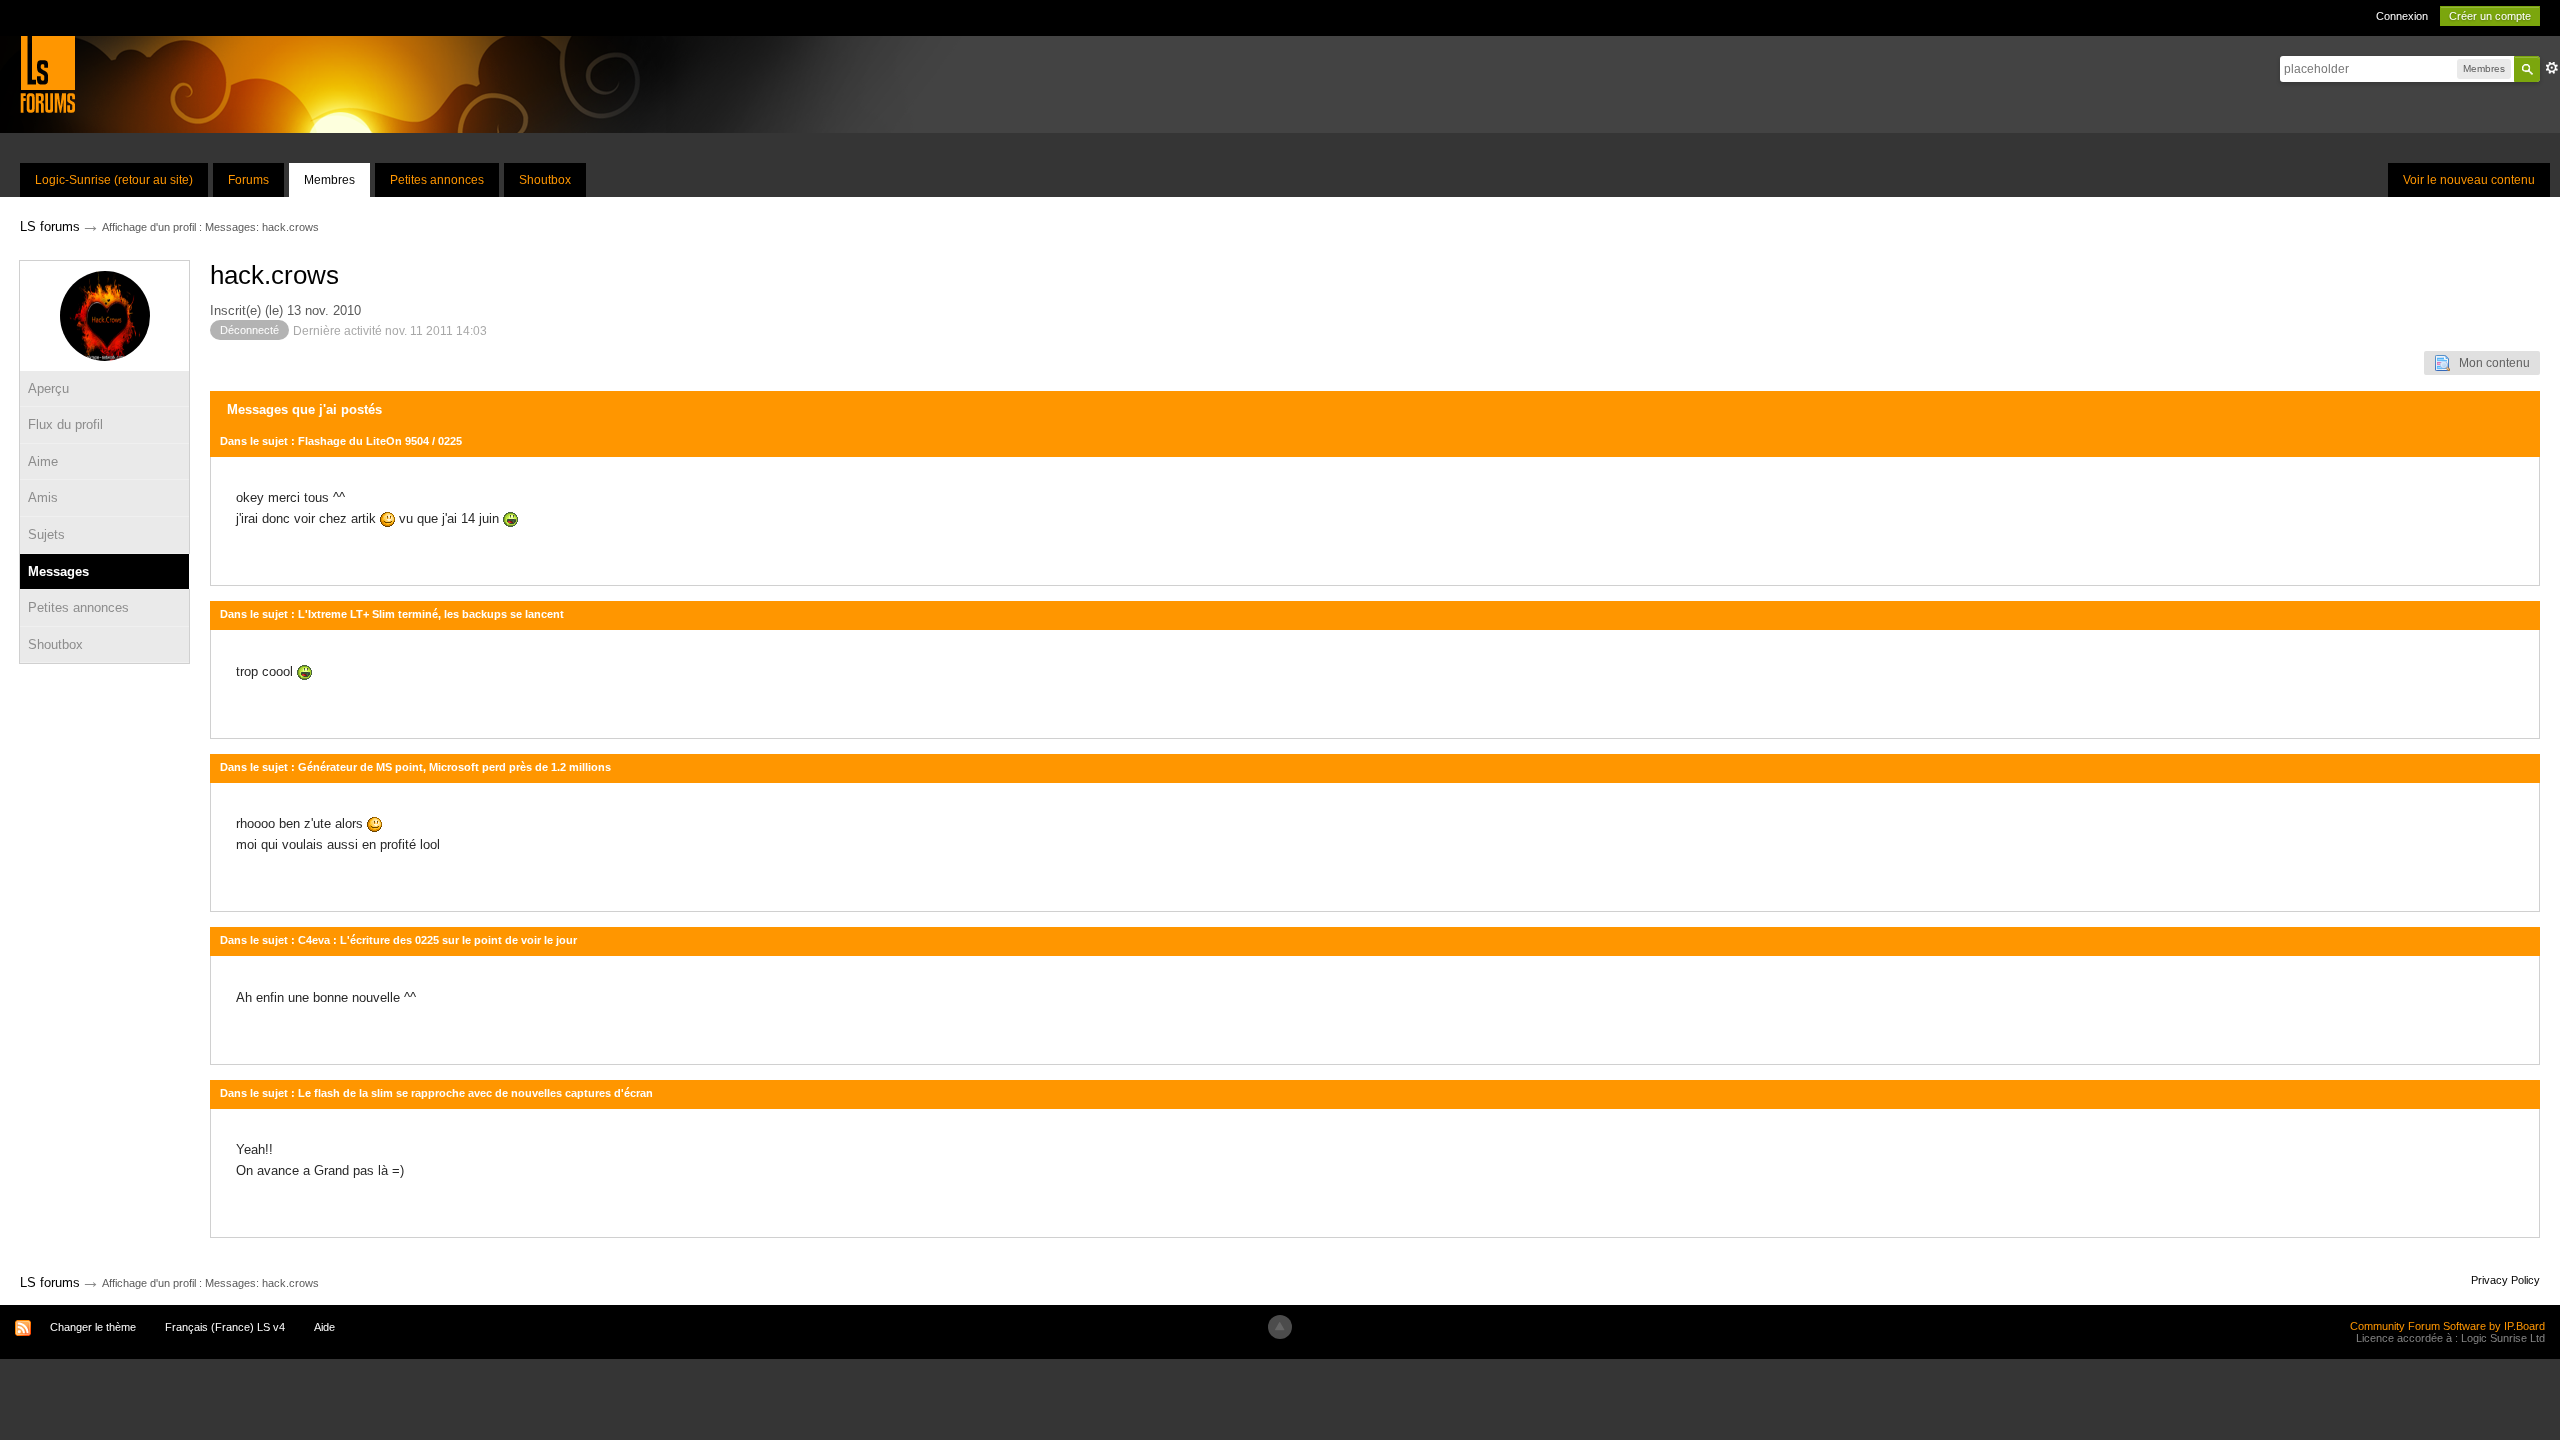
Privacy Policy (2505, 1280)
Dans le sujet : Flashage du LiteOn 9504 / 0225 (341, 441)
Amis (43, 497)
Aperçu (48, 388)
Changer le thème (93, 1327)
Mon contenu (2490, 363)
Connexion (2402, 16)
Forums (248, 180)
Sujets (46, 534)
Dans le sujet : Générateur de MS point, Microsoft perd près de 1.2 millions (415, 767)
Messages (58, 571)
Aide (324, 1327)
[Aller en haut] (1280, 1327)
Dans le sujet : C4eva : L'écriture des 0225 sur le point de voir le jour (398, 940)
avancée (2552, 68)
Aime (43, 461)
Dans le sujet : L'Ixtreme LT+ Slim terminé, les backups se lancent (392, 614)
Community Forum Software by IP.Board (2447, 1326)
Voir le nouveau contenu (2469, 180)
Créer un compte (2490, 16)
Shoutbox (545, 180)
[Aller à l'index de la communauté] (47, 73)
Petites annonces (437, 180)
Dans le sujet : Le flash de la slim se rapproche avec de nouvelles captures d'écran (436, 1093)
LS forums (50, 1282)
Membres (329, 180)
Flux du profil (65, 424)
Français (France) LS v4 (225, 1327)
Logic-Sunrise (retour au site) (114, 180)
